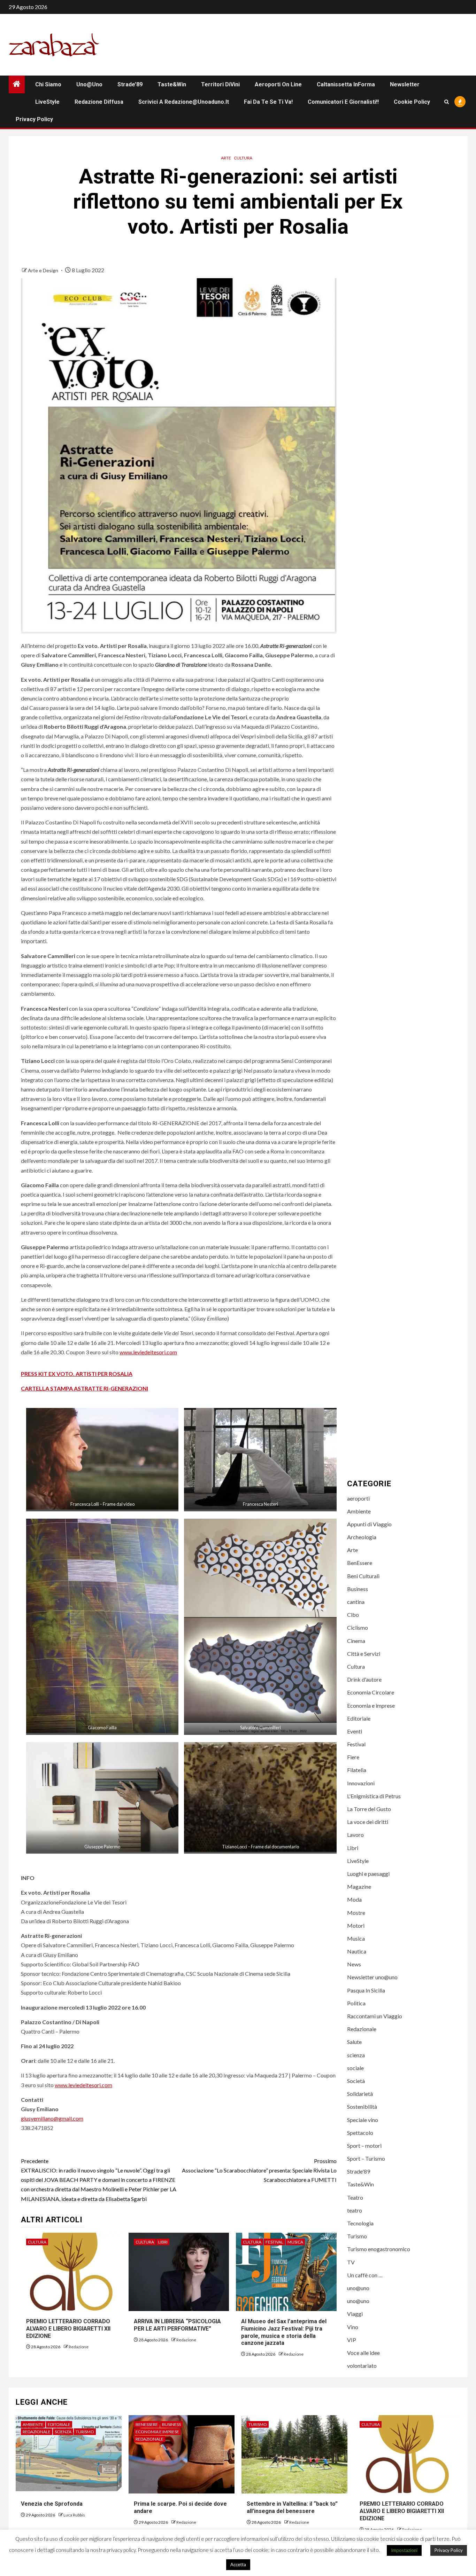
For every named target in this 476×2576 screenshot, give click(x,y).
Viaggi (355, 2314)
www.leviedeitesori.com (148, 1352)
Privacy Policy (34, 119)
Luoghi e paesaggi (368, 1874)
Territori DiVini (220, 84)
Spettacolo (360, 2133)
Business (358, 1589)
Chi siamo (48, 84)
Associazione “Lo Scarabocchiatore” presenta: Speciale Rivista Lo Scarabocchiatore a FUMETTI (259, 2170)
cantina (356, 1602)
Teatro (355, 2197)
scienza (356, 2055)
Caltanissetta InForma (346, 84)
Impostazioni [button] (404, 2550)
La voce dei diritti (368, 1822)
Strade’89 (130, 84)
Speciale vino (363, 2120)
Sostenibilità (362, 2107)
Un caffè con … (365, 2275)
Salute (354, 2042)
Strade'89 (359, 2171)
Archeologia (362, 1537)
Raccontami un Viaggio (375, 2016)
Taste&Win (172, 84)
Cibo (353, 1615)
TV (351, 2262)
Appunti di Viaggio (369, 1524)
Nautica (357, 1951)
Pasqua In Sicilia (366, 1990)
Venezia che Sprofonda (52, 2504)
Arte (226, 158)
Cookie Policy (412, 102)
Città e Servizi (364, 1654)
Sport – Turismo (366, 2158)
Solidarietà (360, 2094)
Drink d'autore (364, 1679)
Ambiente (359, 1511)
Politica (356, 2003)
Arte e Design (44, 270)
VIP (352, 2340)
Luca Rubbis (74, 2515)
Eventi (355, 1731)
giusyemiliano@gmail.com (52, 2118)
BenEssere (360, 1563)
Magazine (359, 1886)
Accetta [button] (238, 2565)
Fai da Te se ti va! (268, 102)
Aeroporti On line (278, 84)
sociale (355, 2068)
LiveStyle (47, 102)
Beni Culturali (363, 1576)
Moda (354, 1899)
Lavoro (355, 1835)
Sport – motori (364, 2146)
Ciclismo (358, 1627)
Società (356, 2081)
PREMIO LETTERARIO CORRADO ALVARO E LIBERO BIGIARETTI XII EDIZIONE (68, 2329)
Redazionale (362, 2029)
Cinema (356, 1641)
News (354, 1964)
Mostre (356, 1913)
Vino (353, 2327)
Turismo (357, 2236)
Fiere (353, 1757)
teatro (355, 2210)
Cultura (243, 158)
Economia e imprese (371, 1705)
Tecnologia (360, 2223)
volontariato (362, 2366)
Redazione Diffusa (99, 102)
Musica (295, 2242)
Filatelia (357, 1770)
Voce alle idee (363, 2353)
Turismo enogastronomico (379, 2249)
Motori (356, 1925)
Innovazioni (361, 1783)
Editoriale (359, 1718)
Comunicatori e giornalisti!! (343, 102)
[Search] (447, 102)
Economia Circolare (371, 1692)
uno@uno (89, 84)
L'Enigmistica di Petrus (374, 1796)
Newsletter (405, 84)
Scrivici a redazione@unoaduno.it (184, 102)
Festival (274, 2242)
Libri (163, 2242)
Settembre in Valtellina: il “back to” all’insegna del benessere (292, 2507)
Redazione (79, 2347)
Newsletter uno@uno (372, 1977)
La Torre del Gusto (369, 1809)
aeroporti (358, 1498)
